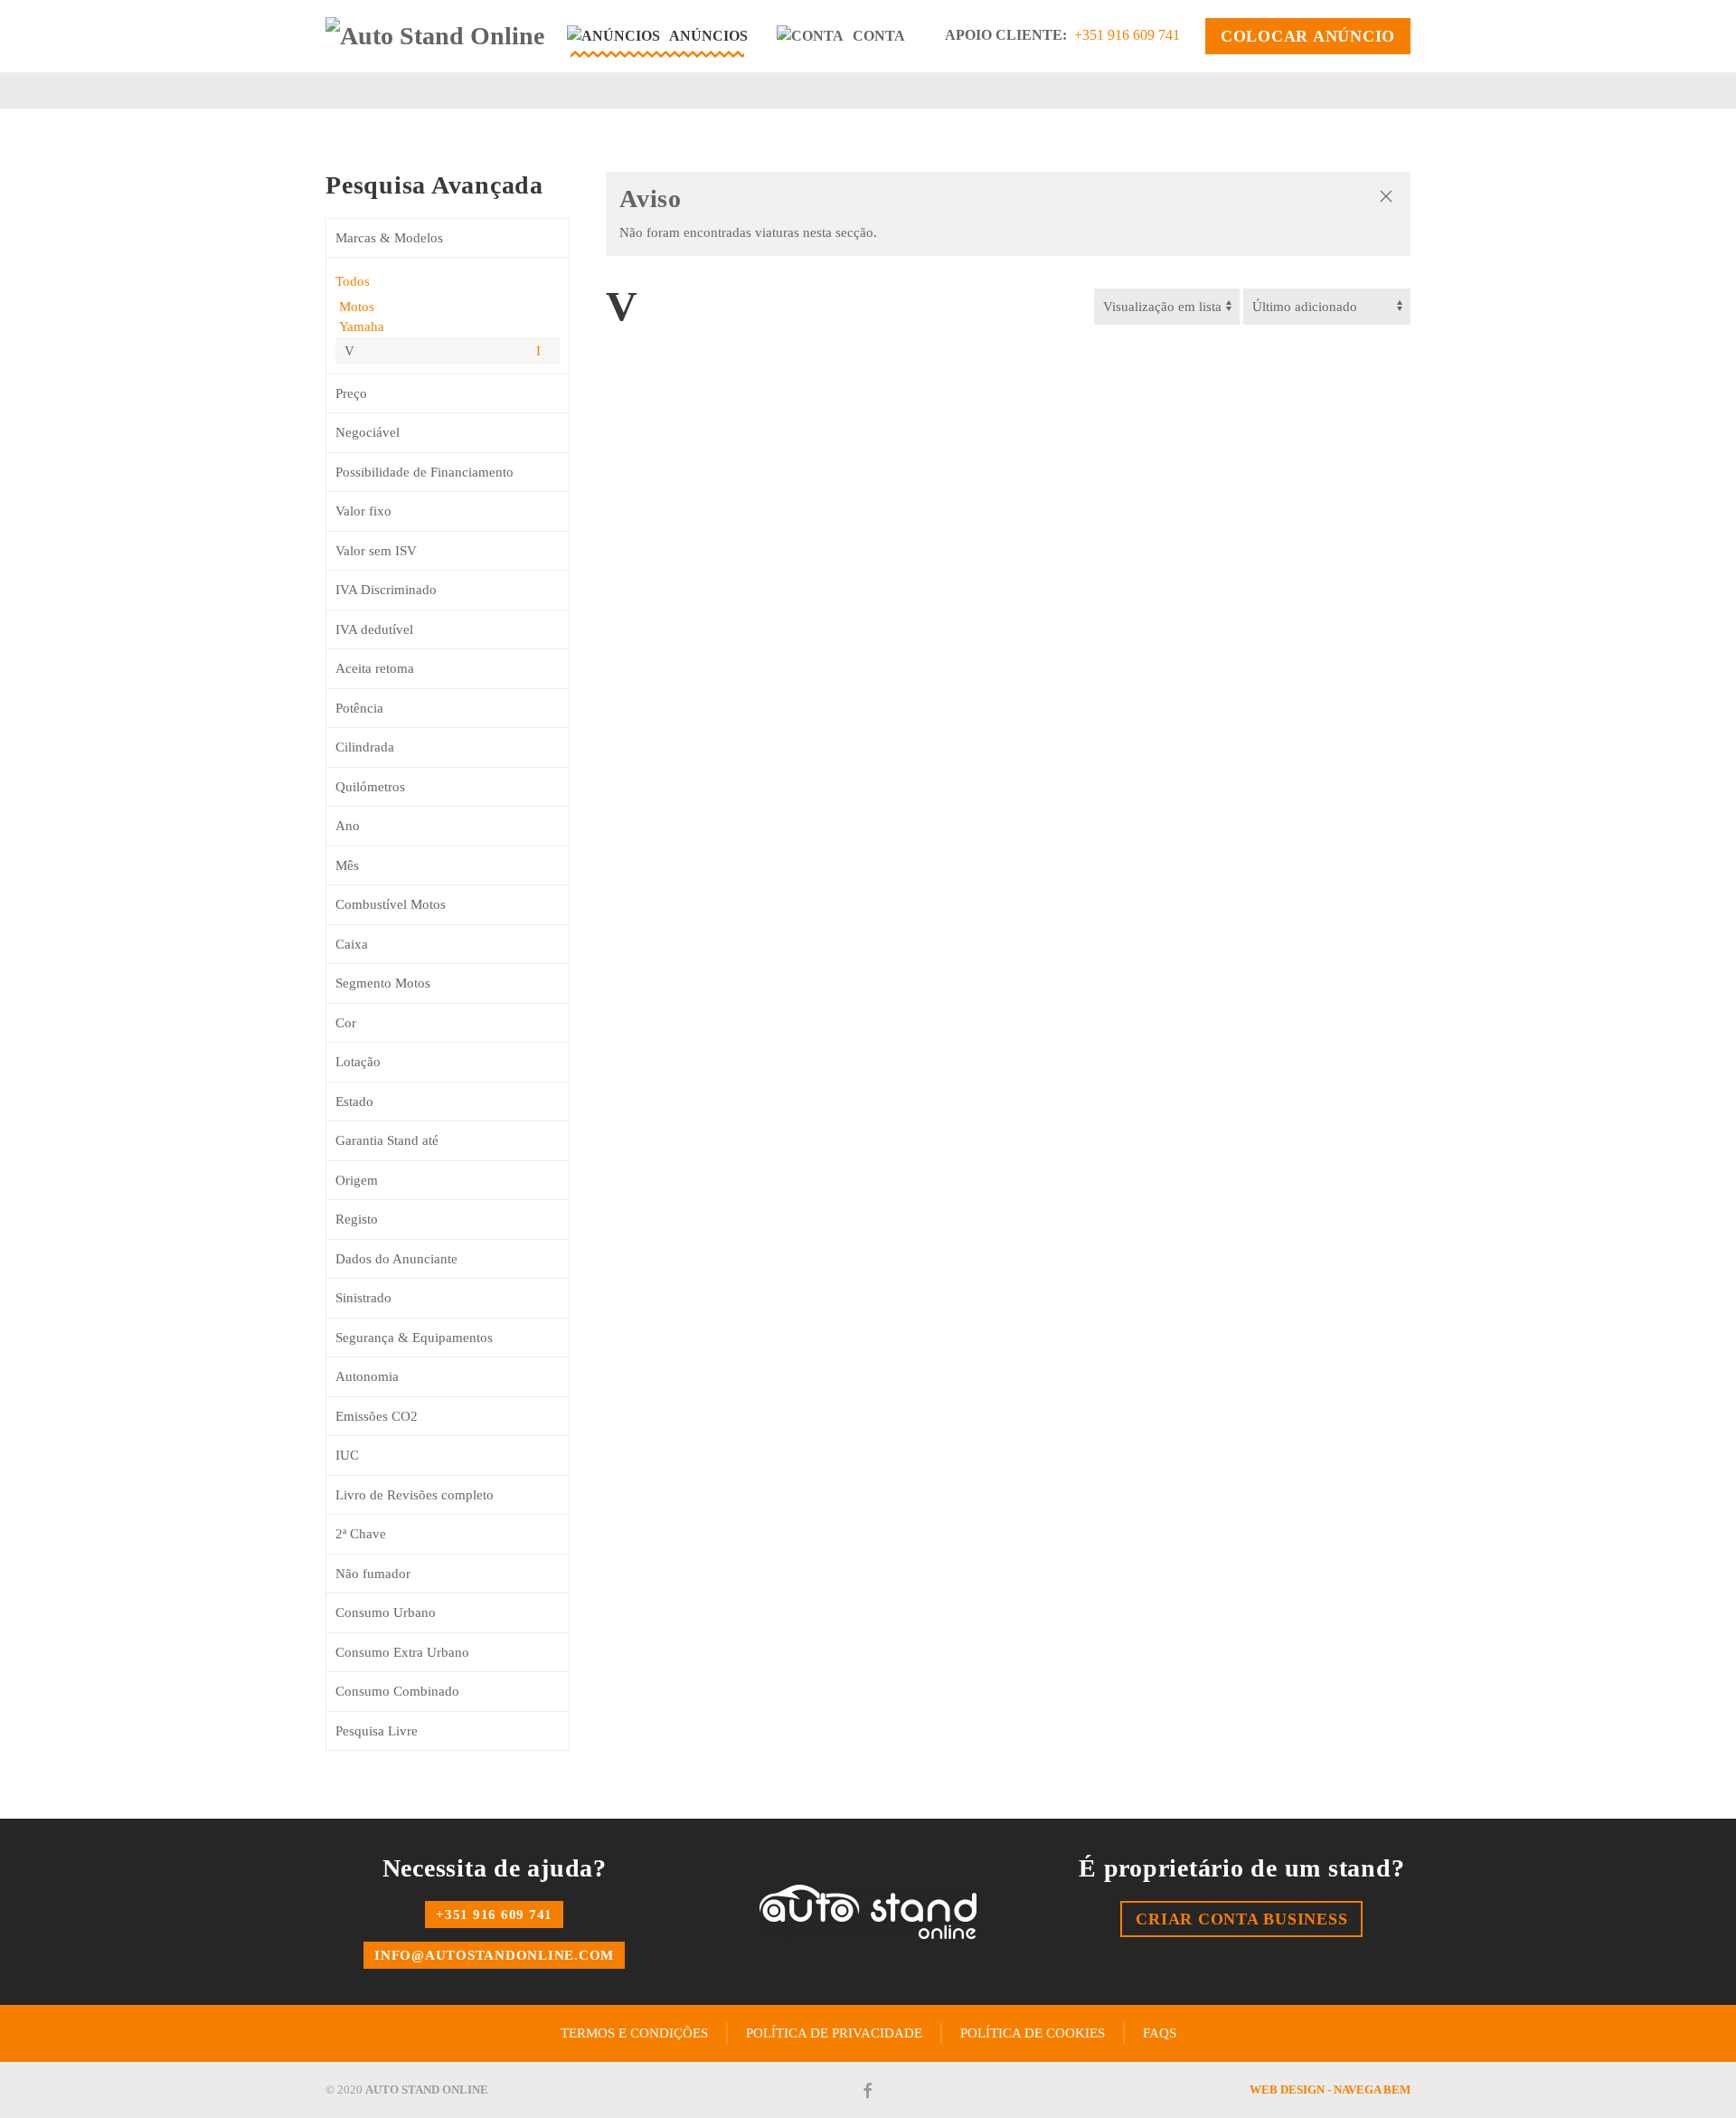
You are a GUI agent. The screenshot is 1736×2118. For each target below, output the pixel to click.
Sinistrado (363, 1298)
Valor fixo (363, 511)
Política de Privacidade (834, 2033)
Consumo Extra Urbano (402, 1652)
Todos (353, 281)
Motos (355, 307)
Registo (357, 1219)
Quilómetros (370, 787)
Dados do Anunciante (396, 1259)
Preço (351, 393)
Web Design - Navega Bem (1330, 2090)
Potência (359, 708)
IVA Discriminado (386, 590)
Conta (879, 36)
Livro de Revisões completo (415, 1495)
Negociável (368, 432)
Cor (346, 1023)
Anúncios (708, 36)
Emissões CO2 (377, 1416)
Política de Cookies (1033, 2033)
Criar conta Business (1241, 1919)
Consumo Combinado (397, 1691)
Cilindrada (365, 747)
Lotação (358, 1062)
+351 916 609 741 (1127, 35)
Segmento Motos (383, 983)
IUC (347, 1455)
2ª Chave (361, 1534)
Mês (347, 865)
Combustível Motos (391, 904)
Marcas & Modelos (389, 238)
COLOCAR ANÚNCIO (1308, 36)
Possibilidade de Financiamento (425, 472)
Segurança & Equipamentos (414, 1338)
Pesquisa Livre (377, 1731)
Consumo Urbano (386, 1612)
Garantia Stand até (387, 1140)
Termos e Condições (634, 2033)
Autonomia (367, 1376)
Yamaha (360, 326)
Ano (348, 826)
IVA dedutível (374, 629)
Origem (357, 1180)
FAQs (1160, 2033)
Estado (354, 1102)
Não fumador (373, 1574)
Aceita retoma (375, 668)
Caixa (352, 944)
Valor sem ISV (376, 551)
